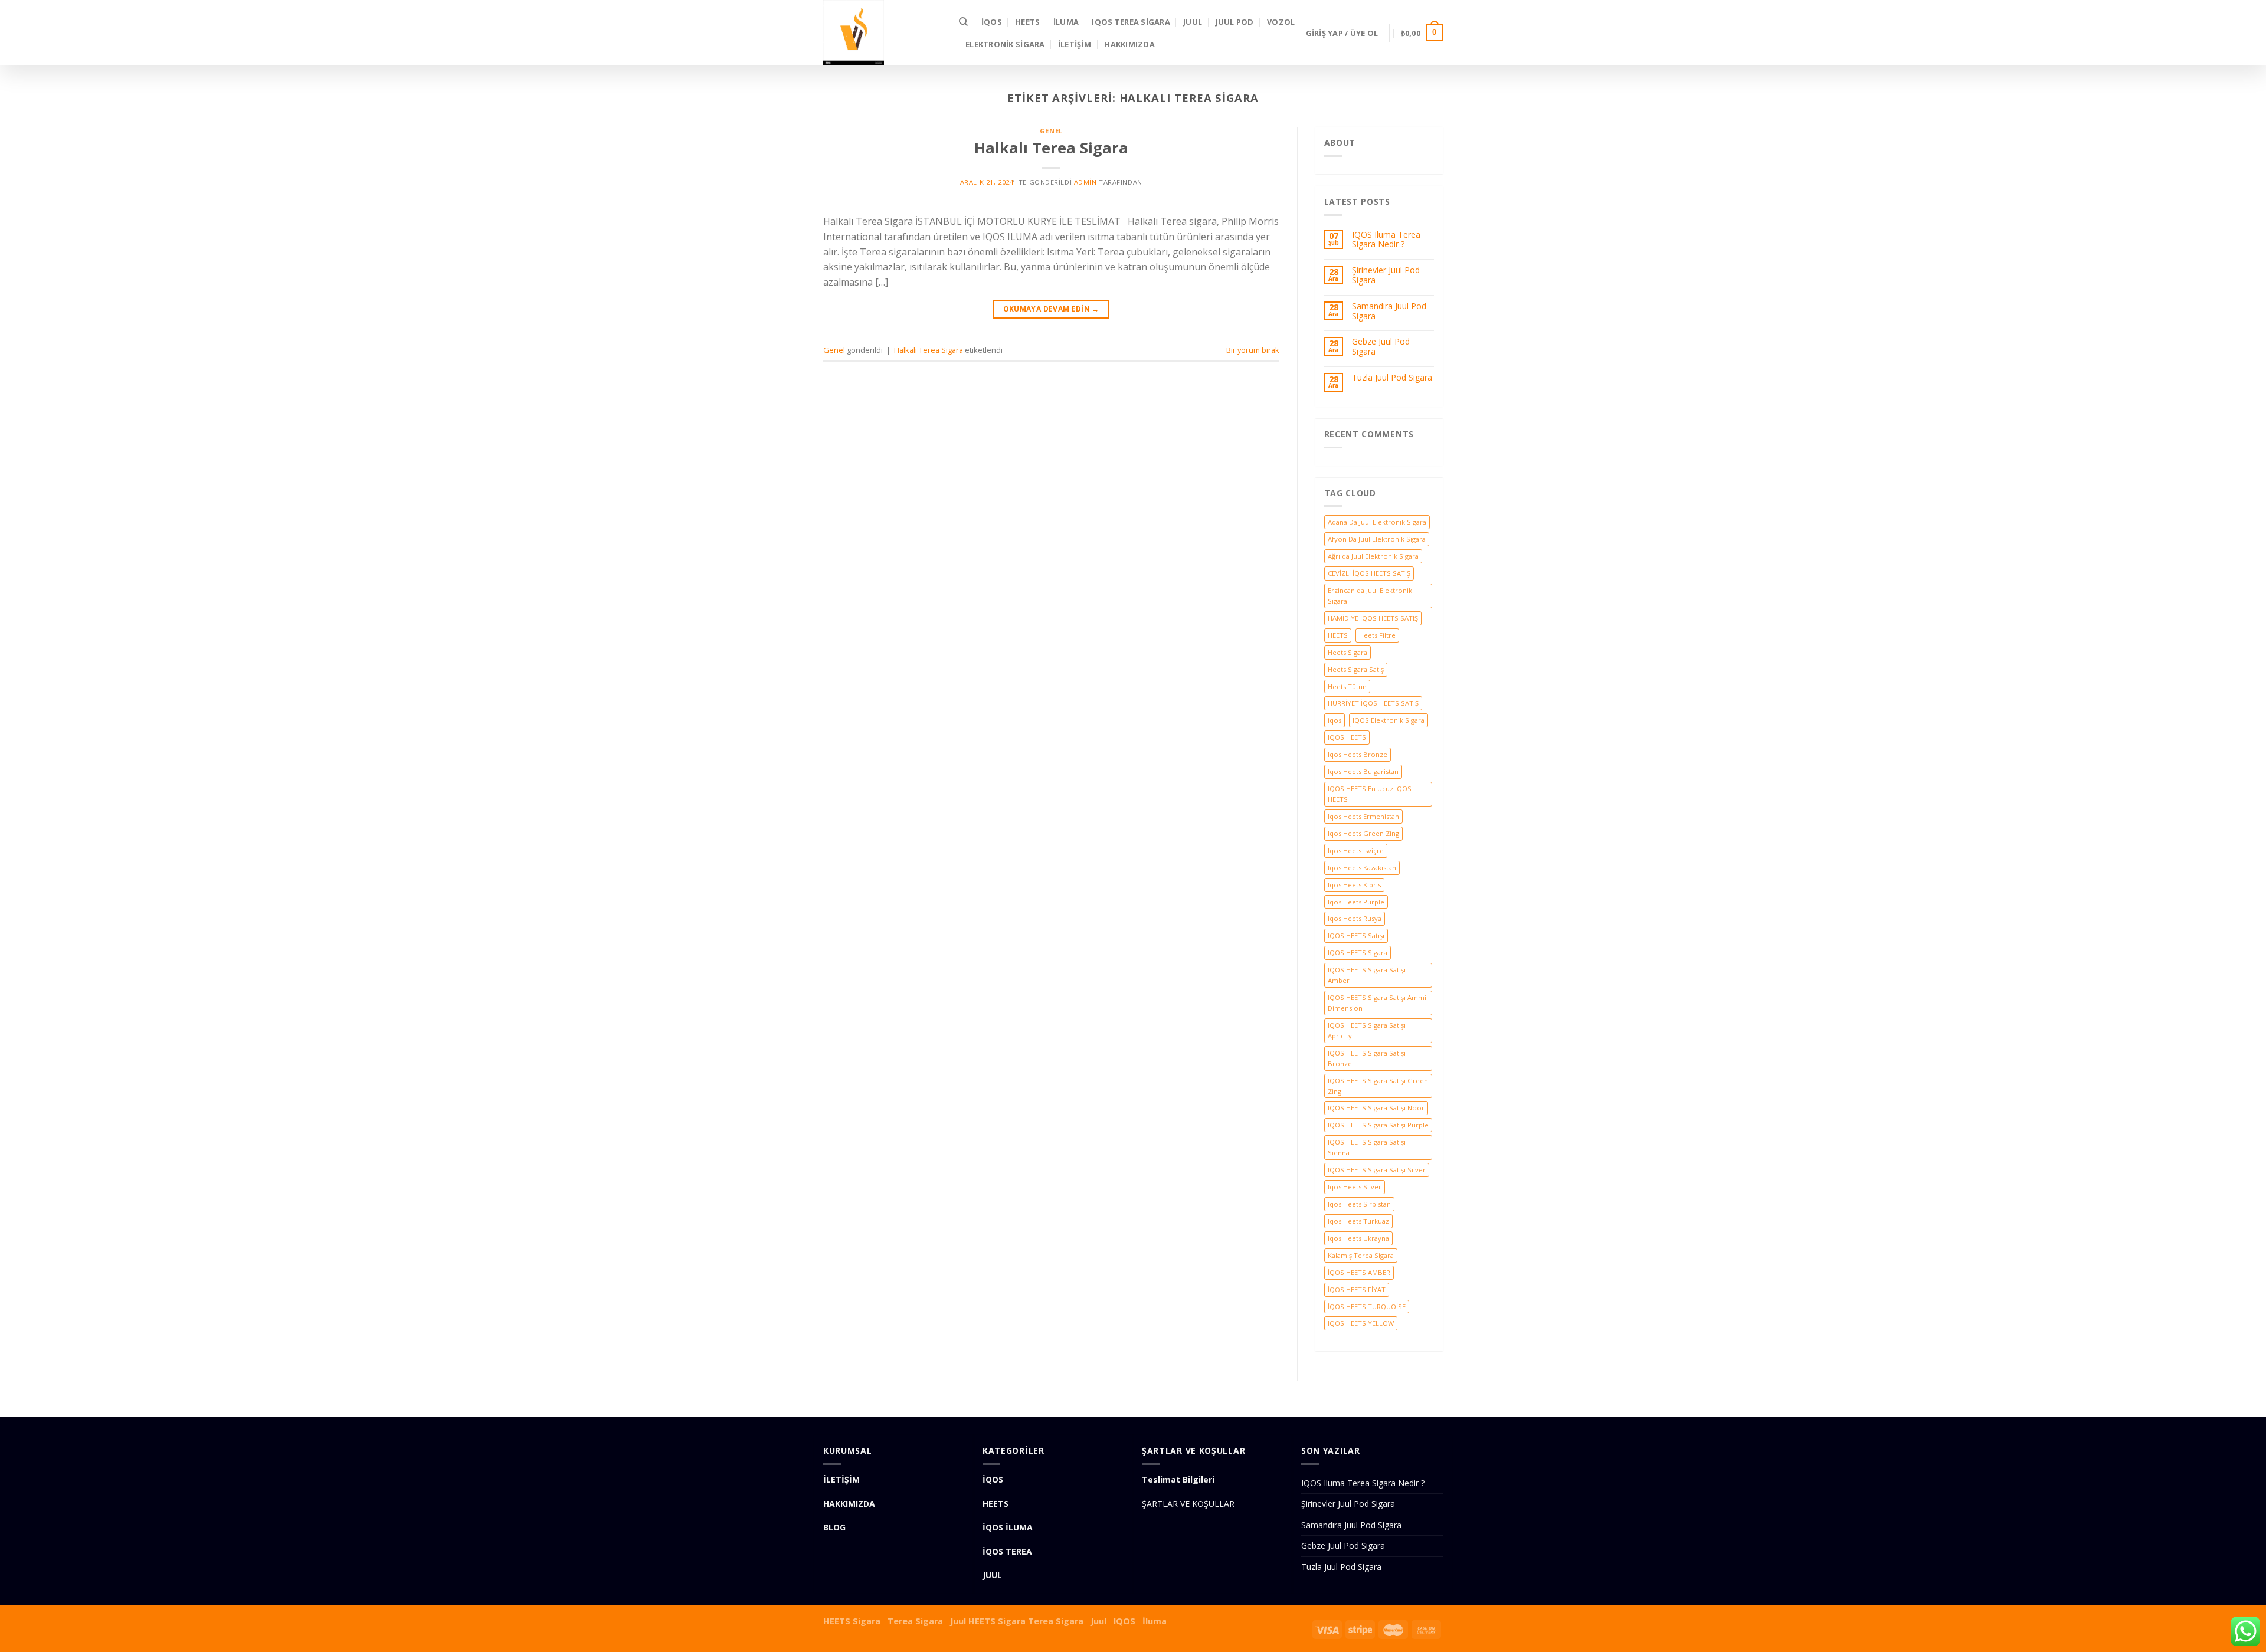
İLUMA (1066, 22)
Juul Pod (1235, 22)
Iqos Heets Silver (1355, 1187)
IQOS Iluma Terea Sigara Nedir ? (1386, 240)
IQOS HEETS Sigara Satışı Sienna (1367, 1147)
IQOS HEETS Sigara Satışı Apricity (1367, 1030)
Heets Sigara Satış (1356, 669)
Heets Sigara (1348, 652)
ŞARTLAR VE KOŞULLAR (1188, 1504)
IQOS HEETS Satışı (1356, 935)
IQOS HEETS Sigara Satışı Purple (1378, 1125)
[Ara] (963, 22)
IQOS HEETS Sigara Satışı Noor (1376, 1108)
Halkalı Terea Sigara (1051, 148)
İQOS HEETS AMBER (1359, 1272)
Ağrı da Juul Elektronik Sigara (1373, 556)
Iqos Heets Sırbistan (1359, 1204)
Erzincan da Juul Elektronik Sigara (1370, 596)
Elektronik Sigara (1005, 44)
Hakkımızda (1129, 44)
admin (1085, 182)
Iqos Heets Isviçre (1356, 850)
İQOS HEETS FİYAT (1357, 1289)
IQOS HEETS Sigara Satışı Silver (1377, 1170)
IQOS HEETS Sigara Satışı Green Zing (1378, 1086)
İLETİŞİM (1075, 44)
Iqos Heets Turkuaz (1358, 1221)
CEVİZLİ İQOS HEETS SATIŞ (1369, 573)
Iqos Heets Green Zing (1363, 833)
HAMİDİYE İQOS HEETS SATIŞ (1373, 618)
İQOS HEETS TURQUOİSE (1367, 1307)
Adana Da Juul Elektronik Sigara (1377, 522)
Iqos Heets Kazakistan (1362, 868)
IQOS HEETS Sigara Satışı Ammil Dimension (1378, 1003)
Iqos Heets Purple (1356, 902)
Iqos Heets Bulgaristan (1363, 771)
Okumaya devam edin (1051, 309)
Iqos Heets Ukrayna (1358, 1238)
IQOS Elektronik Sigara (1389, 720)
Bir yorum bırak (1253, 350)
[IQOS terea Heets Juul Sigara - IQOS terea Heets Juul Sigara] (882, 32)
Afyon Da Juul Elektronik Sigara (1377, 539)
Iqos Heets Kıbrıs (1354, 885)
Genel (1051, 131)
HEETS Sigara (852, 1621)
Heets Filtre (1377, 635)
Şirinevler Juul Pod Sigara (1386, 276)
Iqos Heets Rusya (1355, 918)
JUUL (1193, 22)
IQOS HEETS (1347, 737)
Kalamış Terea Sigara (1361, 1255)
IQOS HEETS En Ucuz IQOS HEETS (1370, 794)
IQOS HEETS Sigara (1358, 953)
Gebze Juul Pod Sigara (1381, 347)
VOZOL (1281, 22)
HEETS (1027, 22)
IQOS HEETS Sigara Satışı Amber (1367, 975)
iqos (1335, 720)
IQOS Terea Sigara (1131, 22)
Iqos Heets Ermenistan (1363, 816)
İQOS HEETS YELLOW (1361, 1323)
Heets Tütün (1347, 686)
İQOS (992, 22)
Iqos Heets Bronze (1358, 754)
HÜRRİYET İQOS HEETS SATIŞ (1373, 703)
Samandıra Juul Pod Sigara (1389, 312)
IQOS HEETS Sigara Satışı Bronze (1367, 1058)
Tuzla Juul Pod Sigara (1392, 378)
